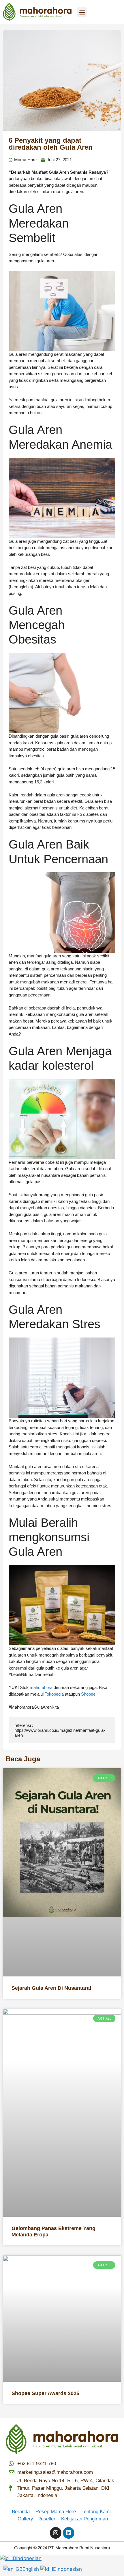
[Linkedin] (69, 2533)
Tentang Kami (96, 2512)
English (31, 2569)
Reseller (49, 2519)
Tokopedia (54, 1694)
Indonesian (29, 2558)
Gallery (28, 2519)
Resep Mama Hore (56, 2512)
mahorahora (41, 1687)
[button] (82, 12)
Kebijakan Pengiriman (84, 2519)
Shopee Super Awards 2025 (45, 2393)
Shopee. (89, 1694)
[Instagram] (56, 2533)
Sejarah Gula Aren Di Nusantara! (51, 1988)
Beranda (23, 2512)
